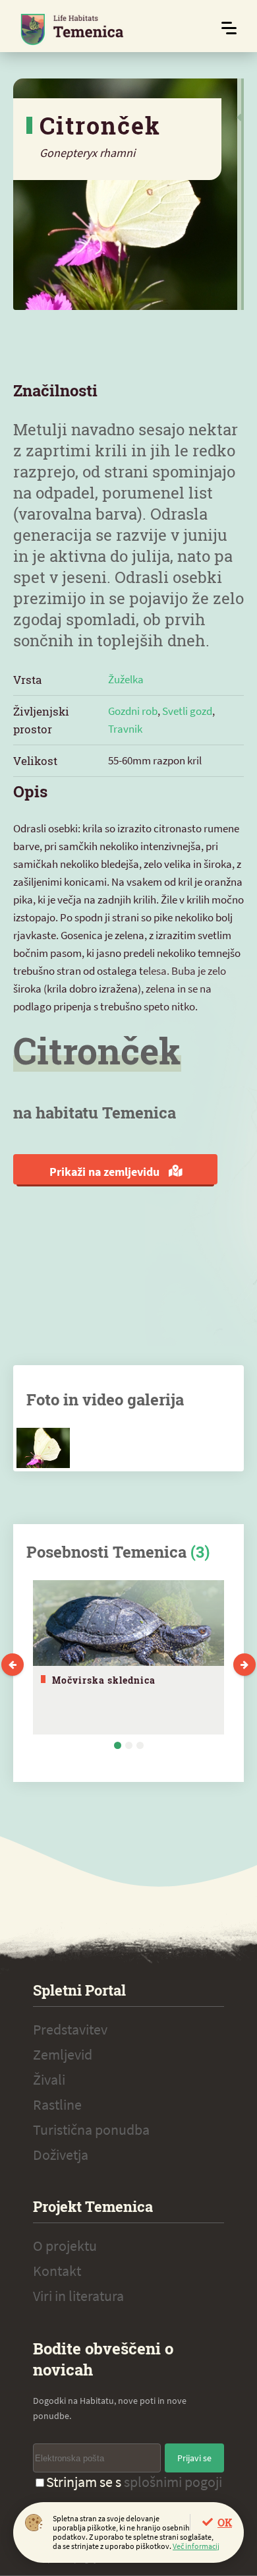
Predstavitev (70, 2029)
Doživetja (61, 2155)
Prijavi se (194, 2458)
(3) (200, 1552)
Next (244, 1665)
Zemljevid (63, 2054)
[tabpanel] (128, 1657)
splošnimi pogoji (173, 2482)
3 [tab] (140, 1745)
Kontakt (57, 2271)
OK (225, 2522)
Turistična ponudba (91, 2130)
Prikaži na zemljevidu (106, 1172)
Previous (13, 1665)
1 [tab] (118, 1745)
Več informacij (196, 2546)
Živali (49, 2079)
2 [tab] (129, 1745)
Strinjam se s (134, 2482)
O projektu (65, 2246)
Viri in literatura (78, 2296)
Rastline (57, 2104)
